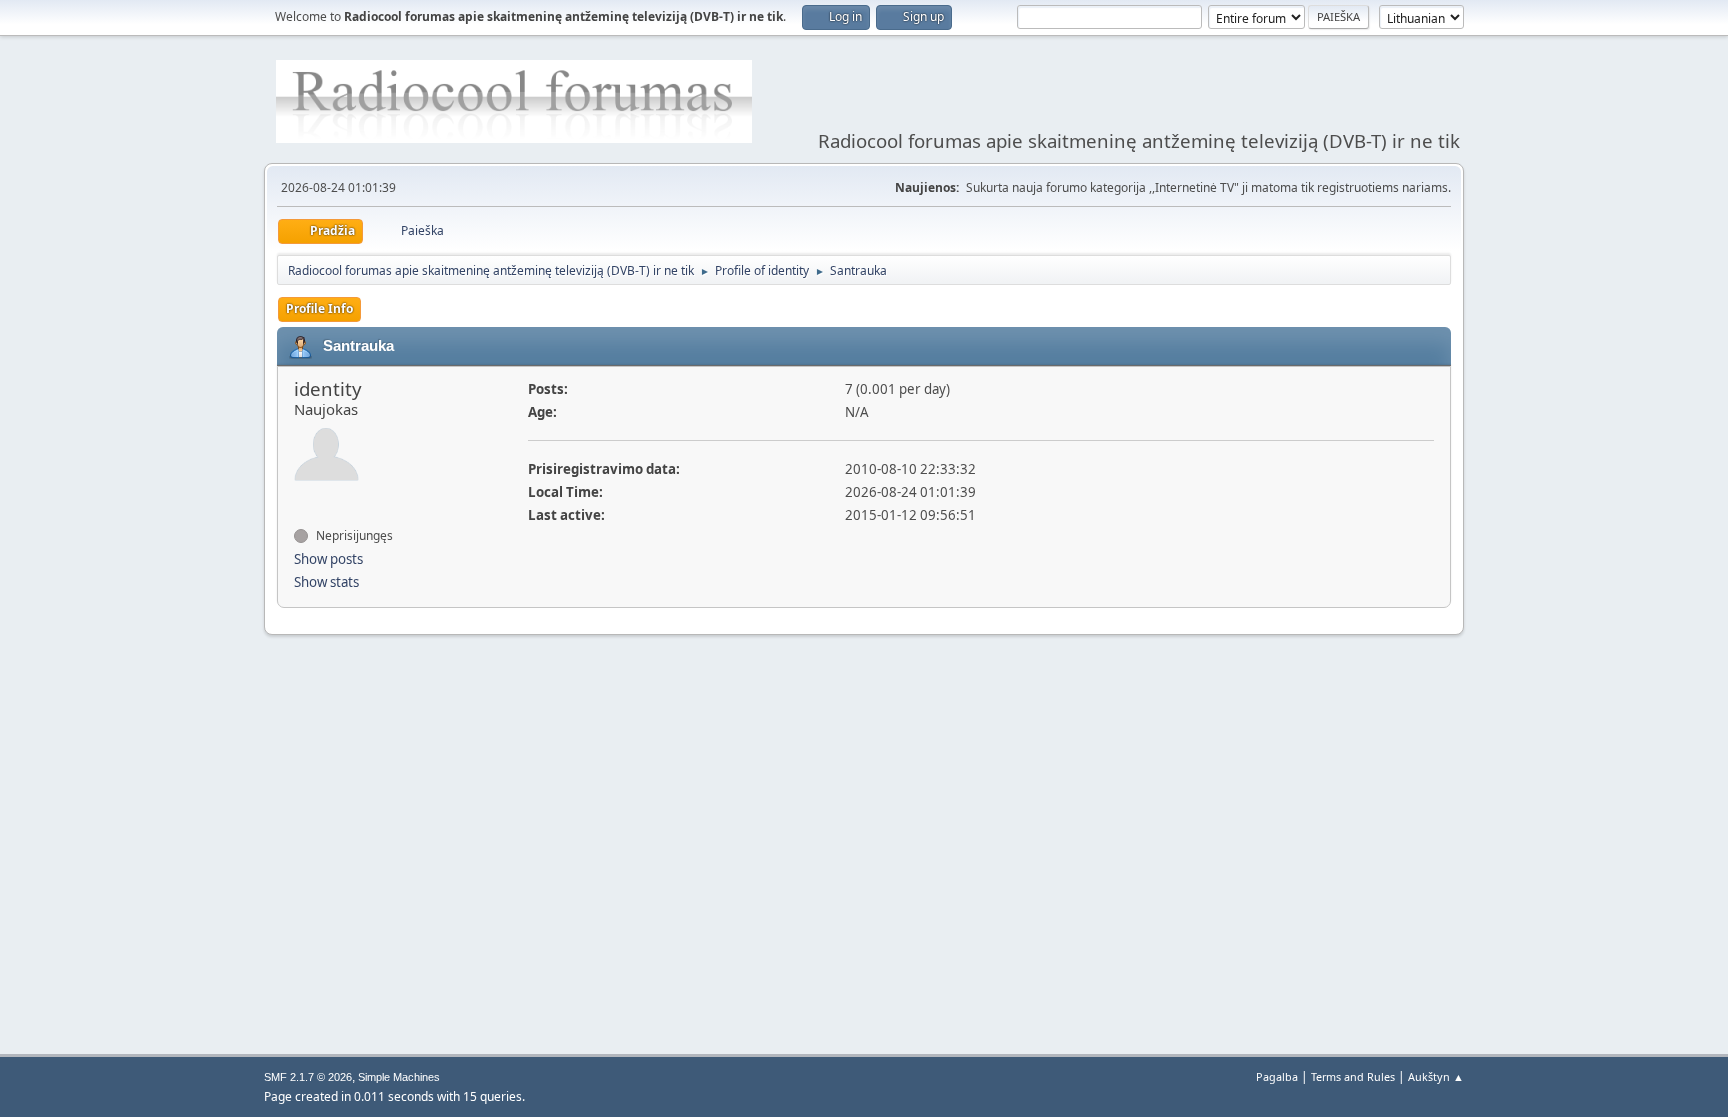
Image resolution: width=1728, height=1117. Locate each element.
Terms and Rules (1353, 1076)
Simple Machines (399, 1077)
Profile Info (319, 308)
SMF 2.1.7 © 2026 (308, 1077)
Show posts (328, 559)
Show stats (326, 582)
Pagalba (1277, 1076)
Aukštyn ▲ (1436, 1076)
